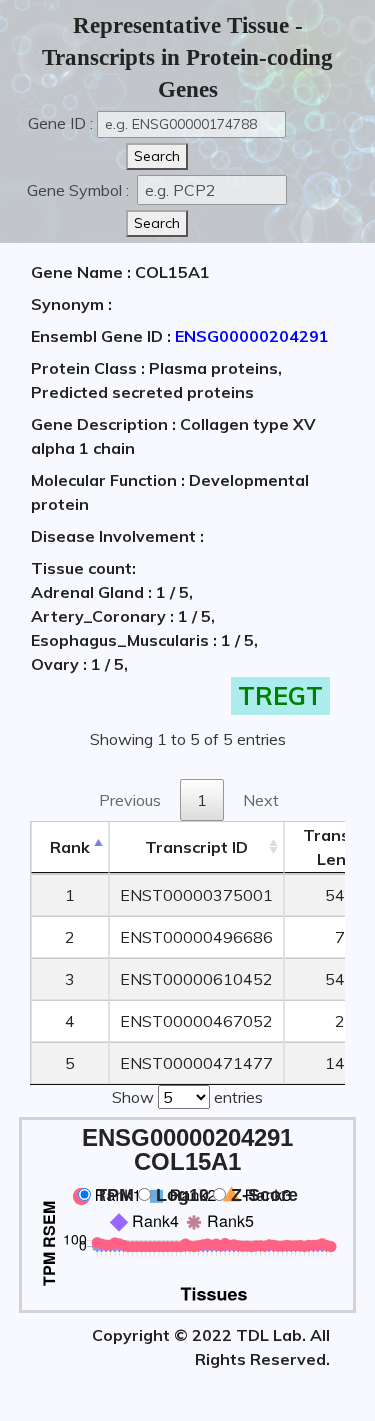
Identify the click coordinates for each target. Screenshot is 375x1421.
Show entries (187, 1097)
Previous (130, 800)
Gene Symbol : (80, 190)
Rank (70, 847)
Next (261, 800)
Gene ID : (60, 123)
